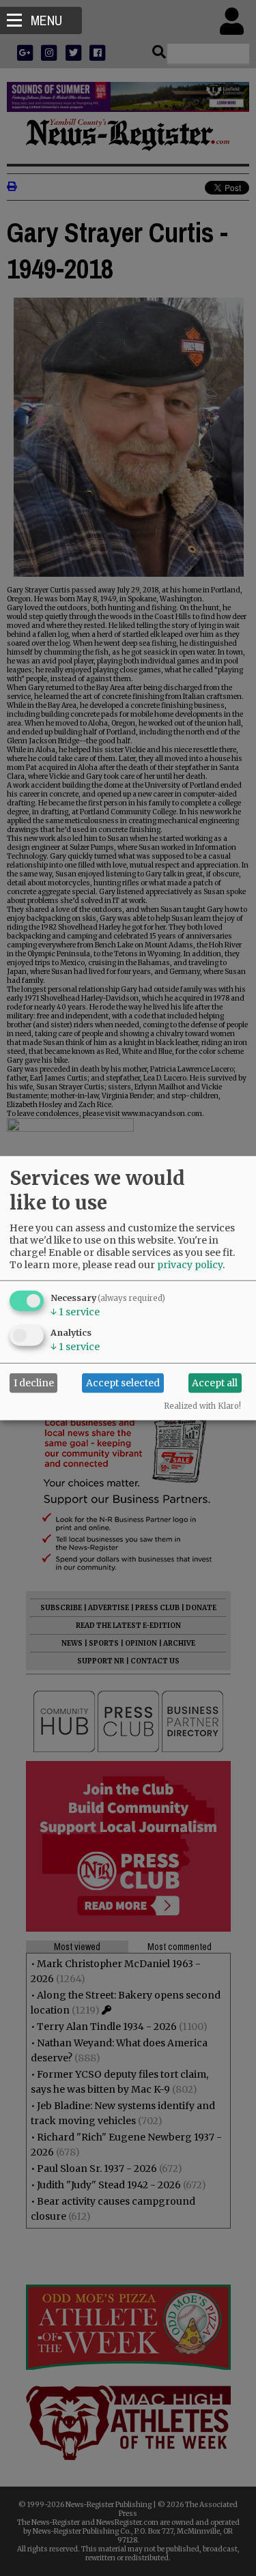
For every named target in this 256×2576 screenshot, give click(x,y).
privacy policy (190, 1264)
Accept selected (123, 1383)
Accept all (215, 1383)
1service (75, 1311)
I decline (34, 1383)
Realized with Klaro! (202, 1405)
